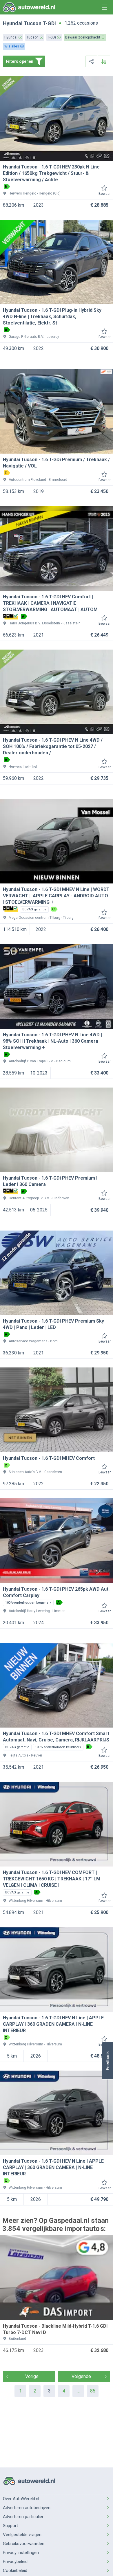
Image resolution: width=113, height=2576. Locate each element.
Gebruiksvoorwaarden (24, 2544)
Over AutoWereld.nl (21, 2499)
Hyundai (13, 23)
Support (10, 2526)
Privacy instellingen (21, 2553)
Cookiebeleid (15, 2571)
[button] (107, 2061)
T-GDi (49, 23)
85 (93, 2391)
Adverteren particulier (23, 2517)
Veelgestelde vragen (22, 2535)
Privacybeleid (15, 2562)
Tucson (33, 23)
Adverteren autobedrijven (27, 2508)
